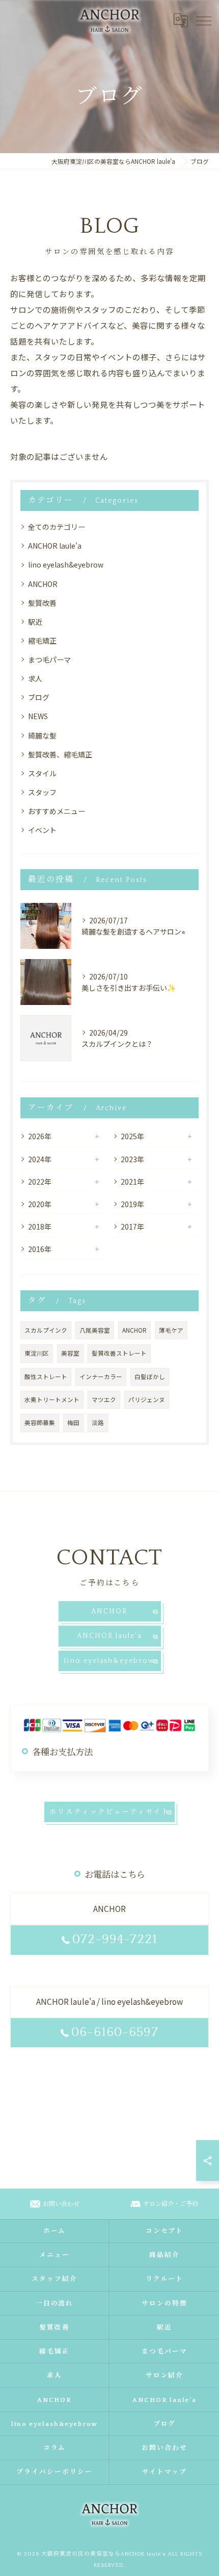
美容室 (70, 1353)
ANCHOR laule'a (55, 546)
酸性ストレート (46, 1377)
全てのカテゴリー (57, 527)
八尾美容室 (95, 1330)
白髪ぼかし (150, 1377)
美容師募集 (40, 1422)
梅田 (73, 1422)
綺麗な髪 (42, 735)
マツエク (104, 1400)
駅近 (35, 622)
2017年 (132, 1226)
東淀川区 (37, 1353)
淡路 (98, 1422)
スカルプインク (46, 1330)
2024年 (40, 1159)
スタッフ (42, 792)
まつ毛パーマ (49, 659)
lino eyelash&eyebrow (66, 565)
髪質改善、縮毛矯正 (60, 754)
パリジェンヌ (147, 1400)
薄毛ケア (171, 1330)
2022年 (40, 1182)
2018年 (40, 1226)
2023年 (132, 1159)
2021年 (132, 1182)
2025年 (132, 1136)
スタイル (42, 773)
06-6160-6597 (115, 2032)
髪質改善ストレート (119, 1353)
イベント (42, 830)
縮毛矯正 (42, 641)
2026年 (40, 1136)
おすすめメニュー (57, 811)
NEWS (38, 716)
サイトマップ (165, 2472)
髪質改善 (42, 603)
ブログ (39, 697)
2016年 (40, 1249)
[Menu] (203, 20)
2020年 (40, 1204)
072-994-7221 (115, 1940)
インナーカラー (101, 1377)
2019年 (132, 1204)
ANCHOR (43, 584)
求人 (35, 678)
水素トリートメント (52, 1400)
